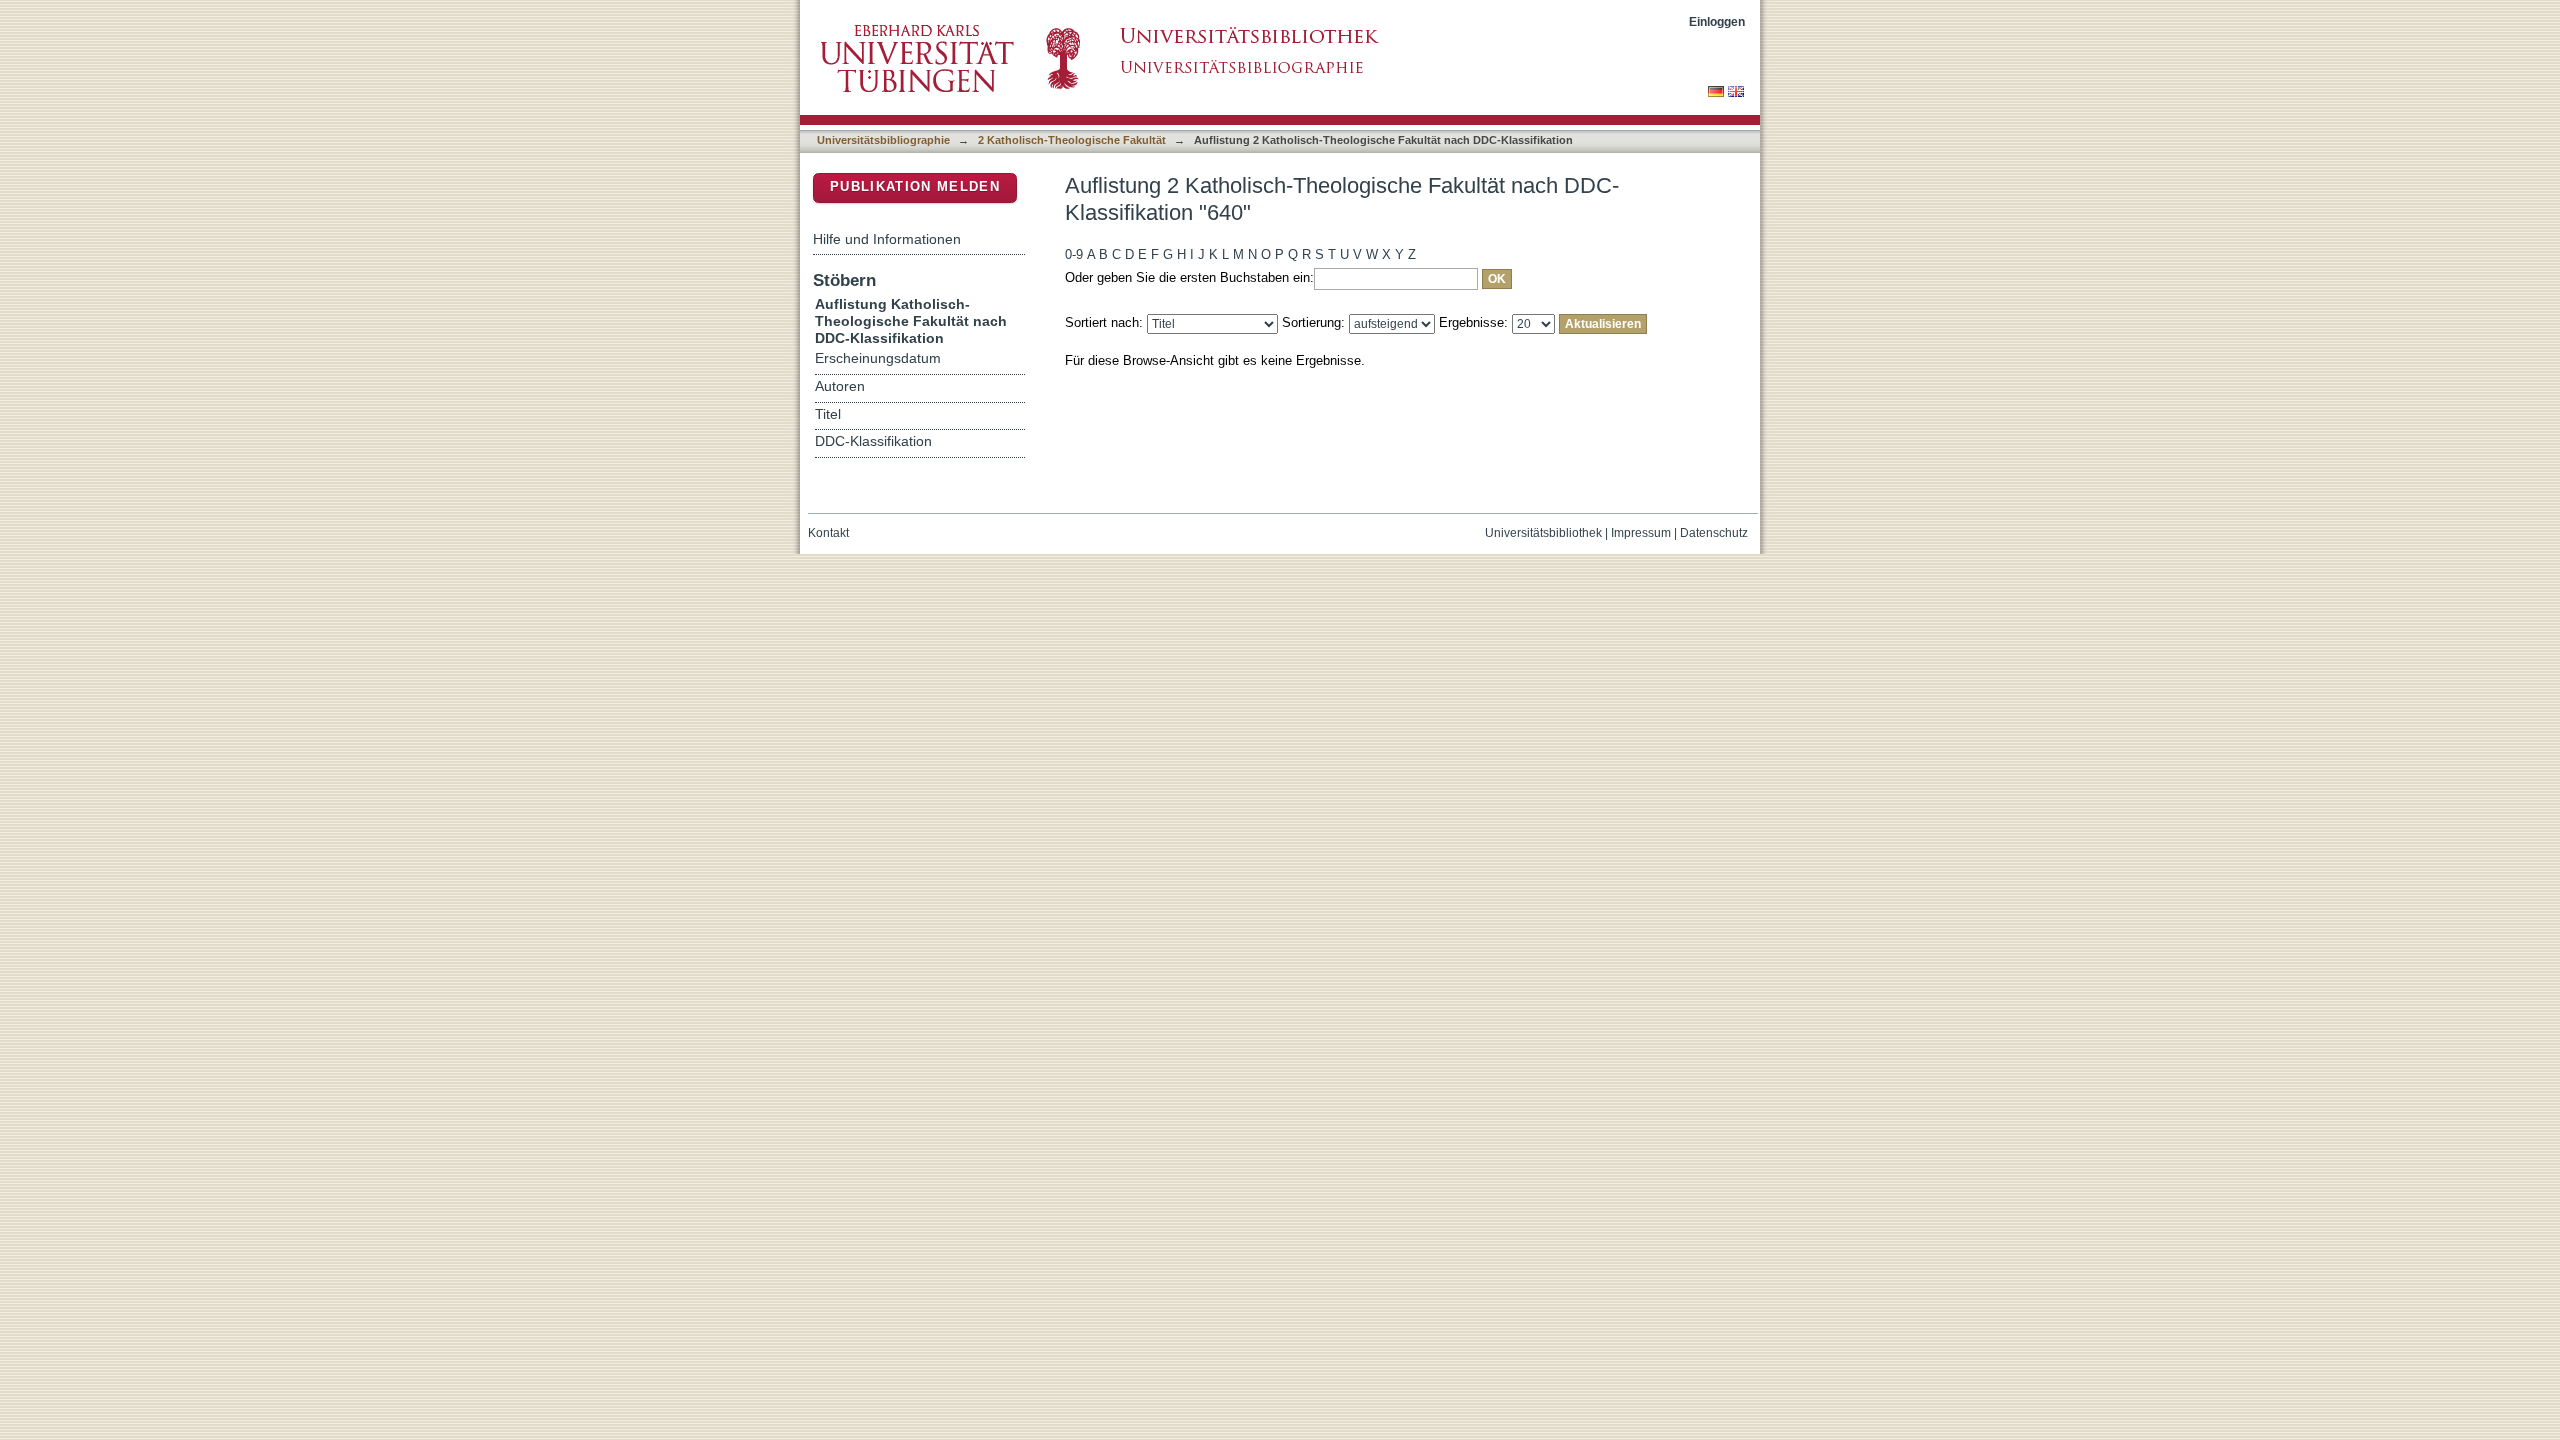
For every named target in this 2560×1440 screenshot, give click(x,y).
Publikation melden (915, 186)
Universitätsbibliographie (883, 140)
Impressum (1641, 533)
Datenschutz (1714, 533)
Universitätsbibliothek (1543, 533)
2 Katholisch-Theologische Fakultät (1072, 140)
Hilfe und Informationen (887, 239)
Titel (828, 414)
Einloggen (1717, 21)
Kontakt (828, 533)
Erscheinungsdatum (878, 358)
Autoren (840, 386)
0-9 (1074, 254)
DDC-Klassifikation (873, 441)
